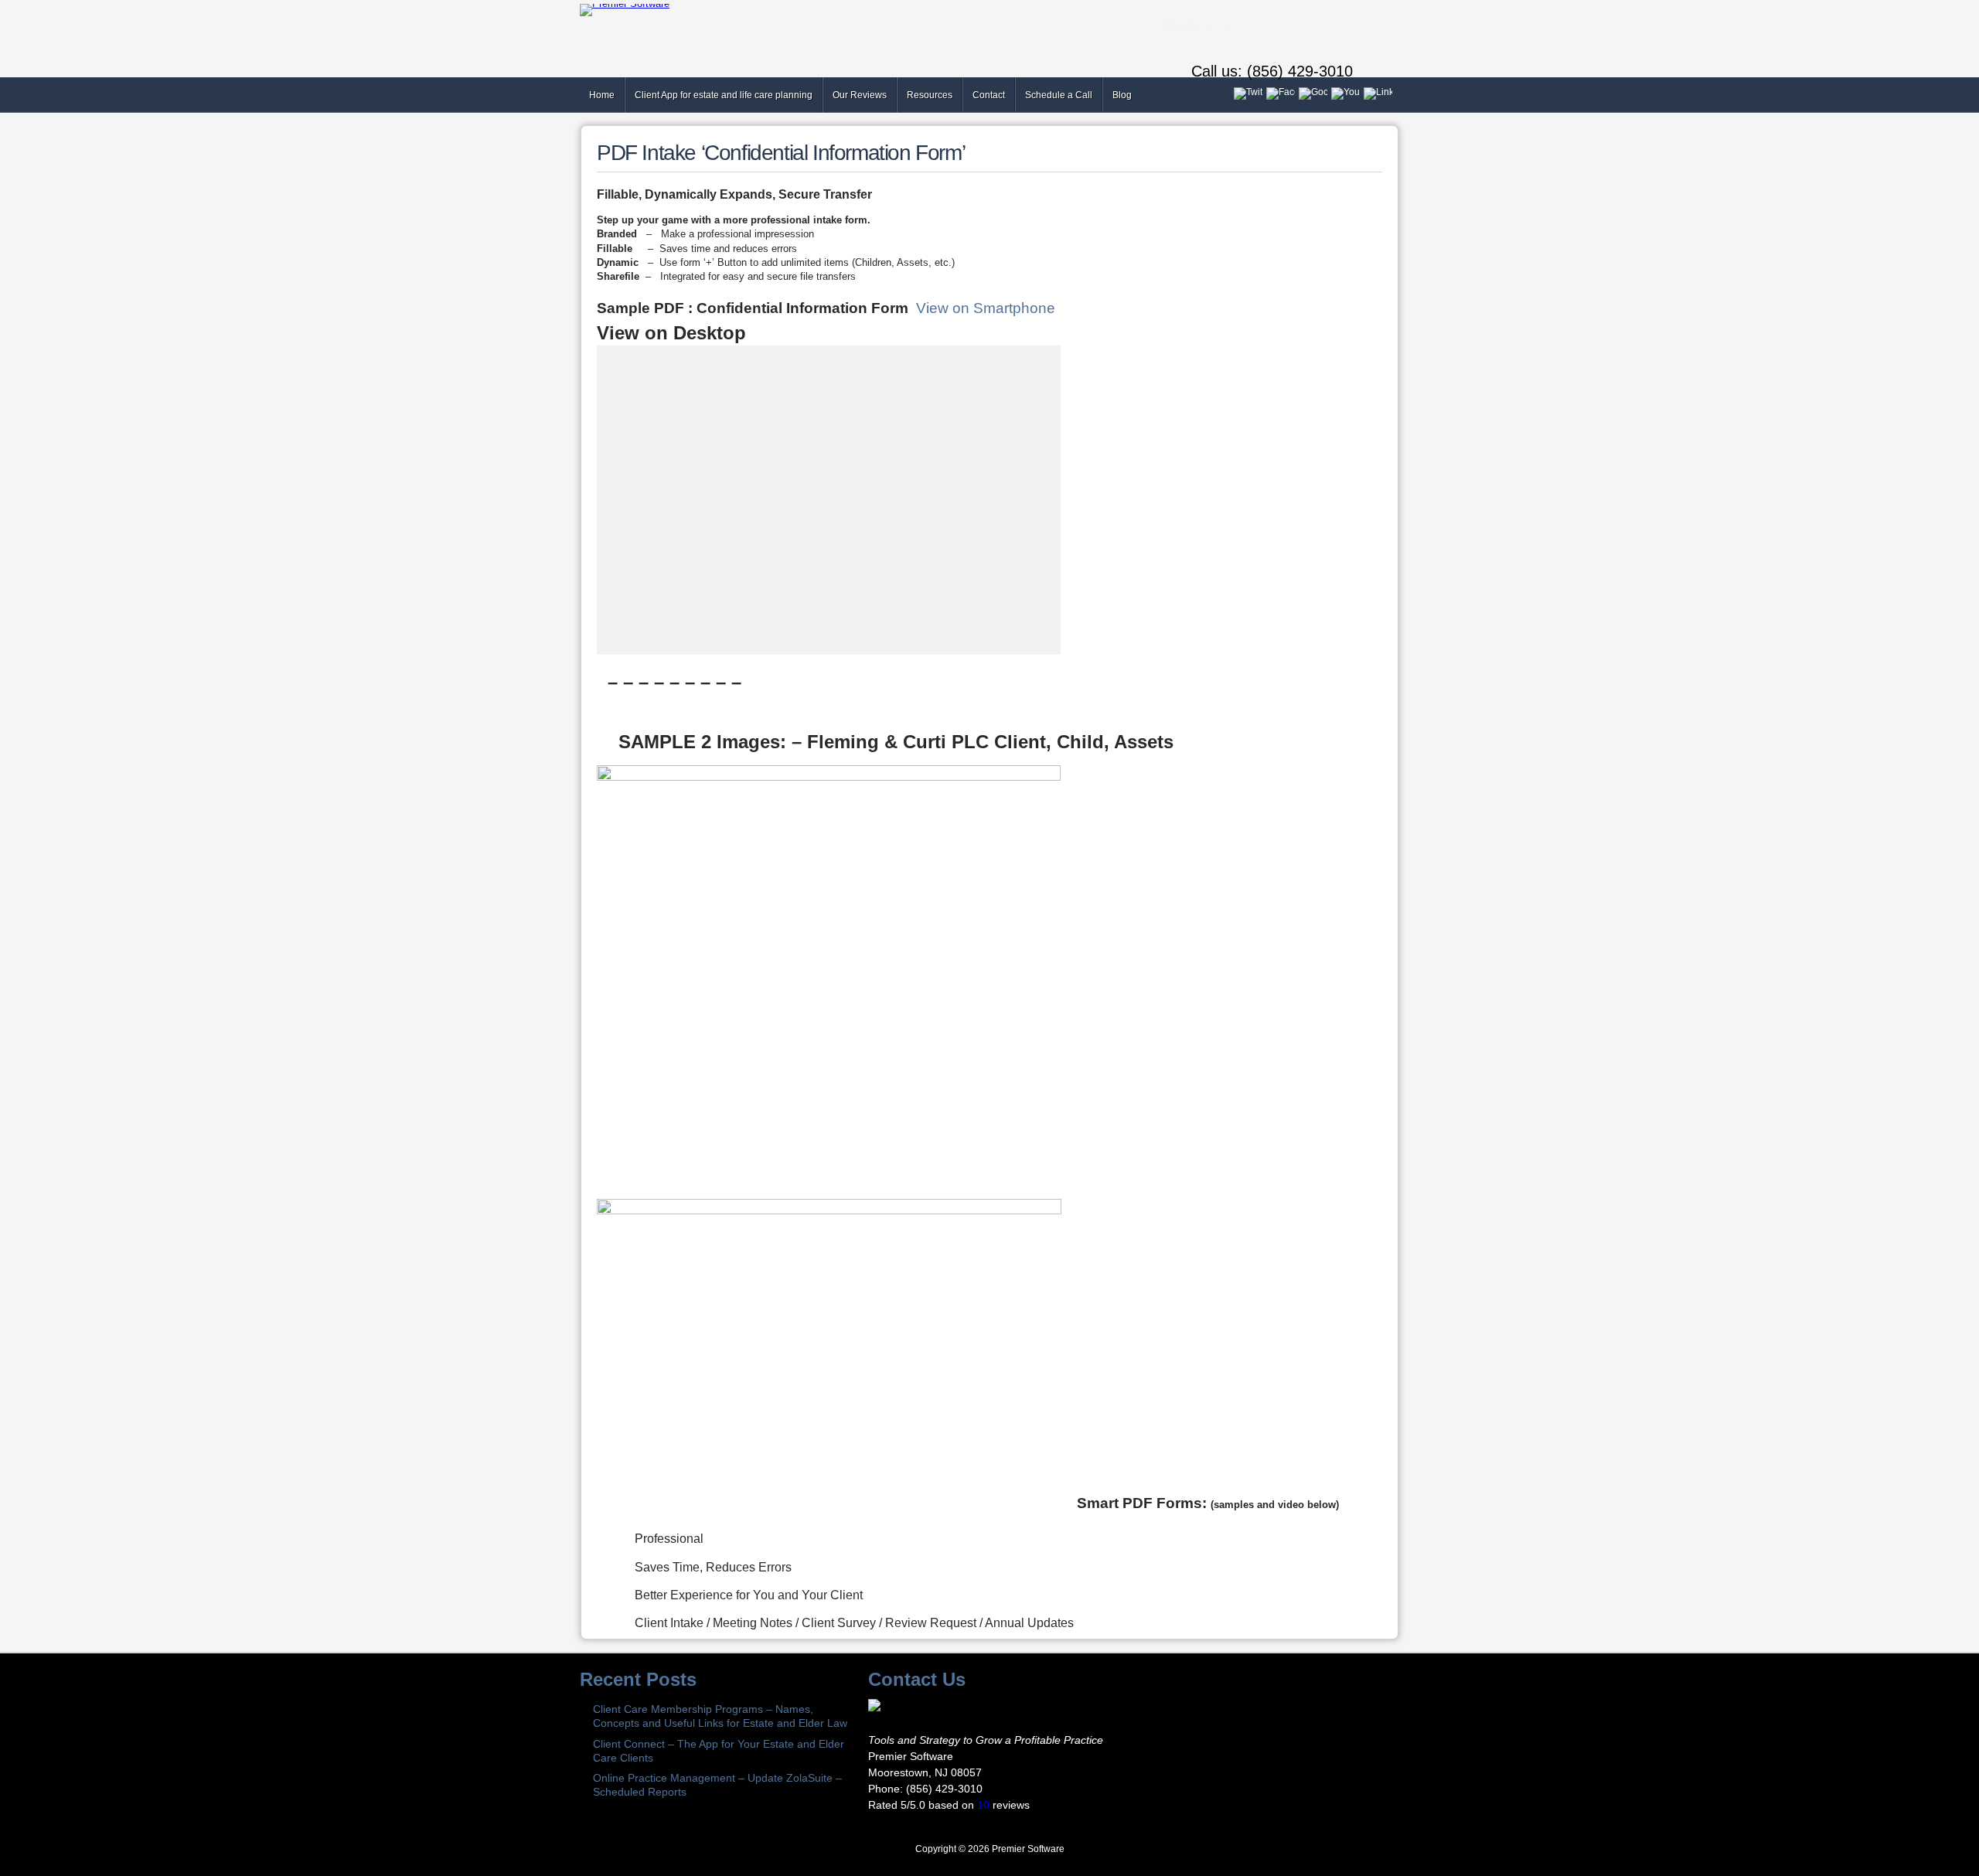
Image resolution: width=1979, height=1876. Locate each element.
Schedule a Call (1059, 95)
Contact (989, 95)
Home (602, 95)
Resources (930, 95)
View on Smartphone (986, 308)
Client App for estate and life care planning (724, 95)
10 (983, 1805)
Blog (1122, 95)
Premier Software (1028, 1849)
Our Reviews (860, 95)
